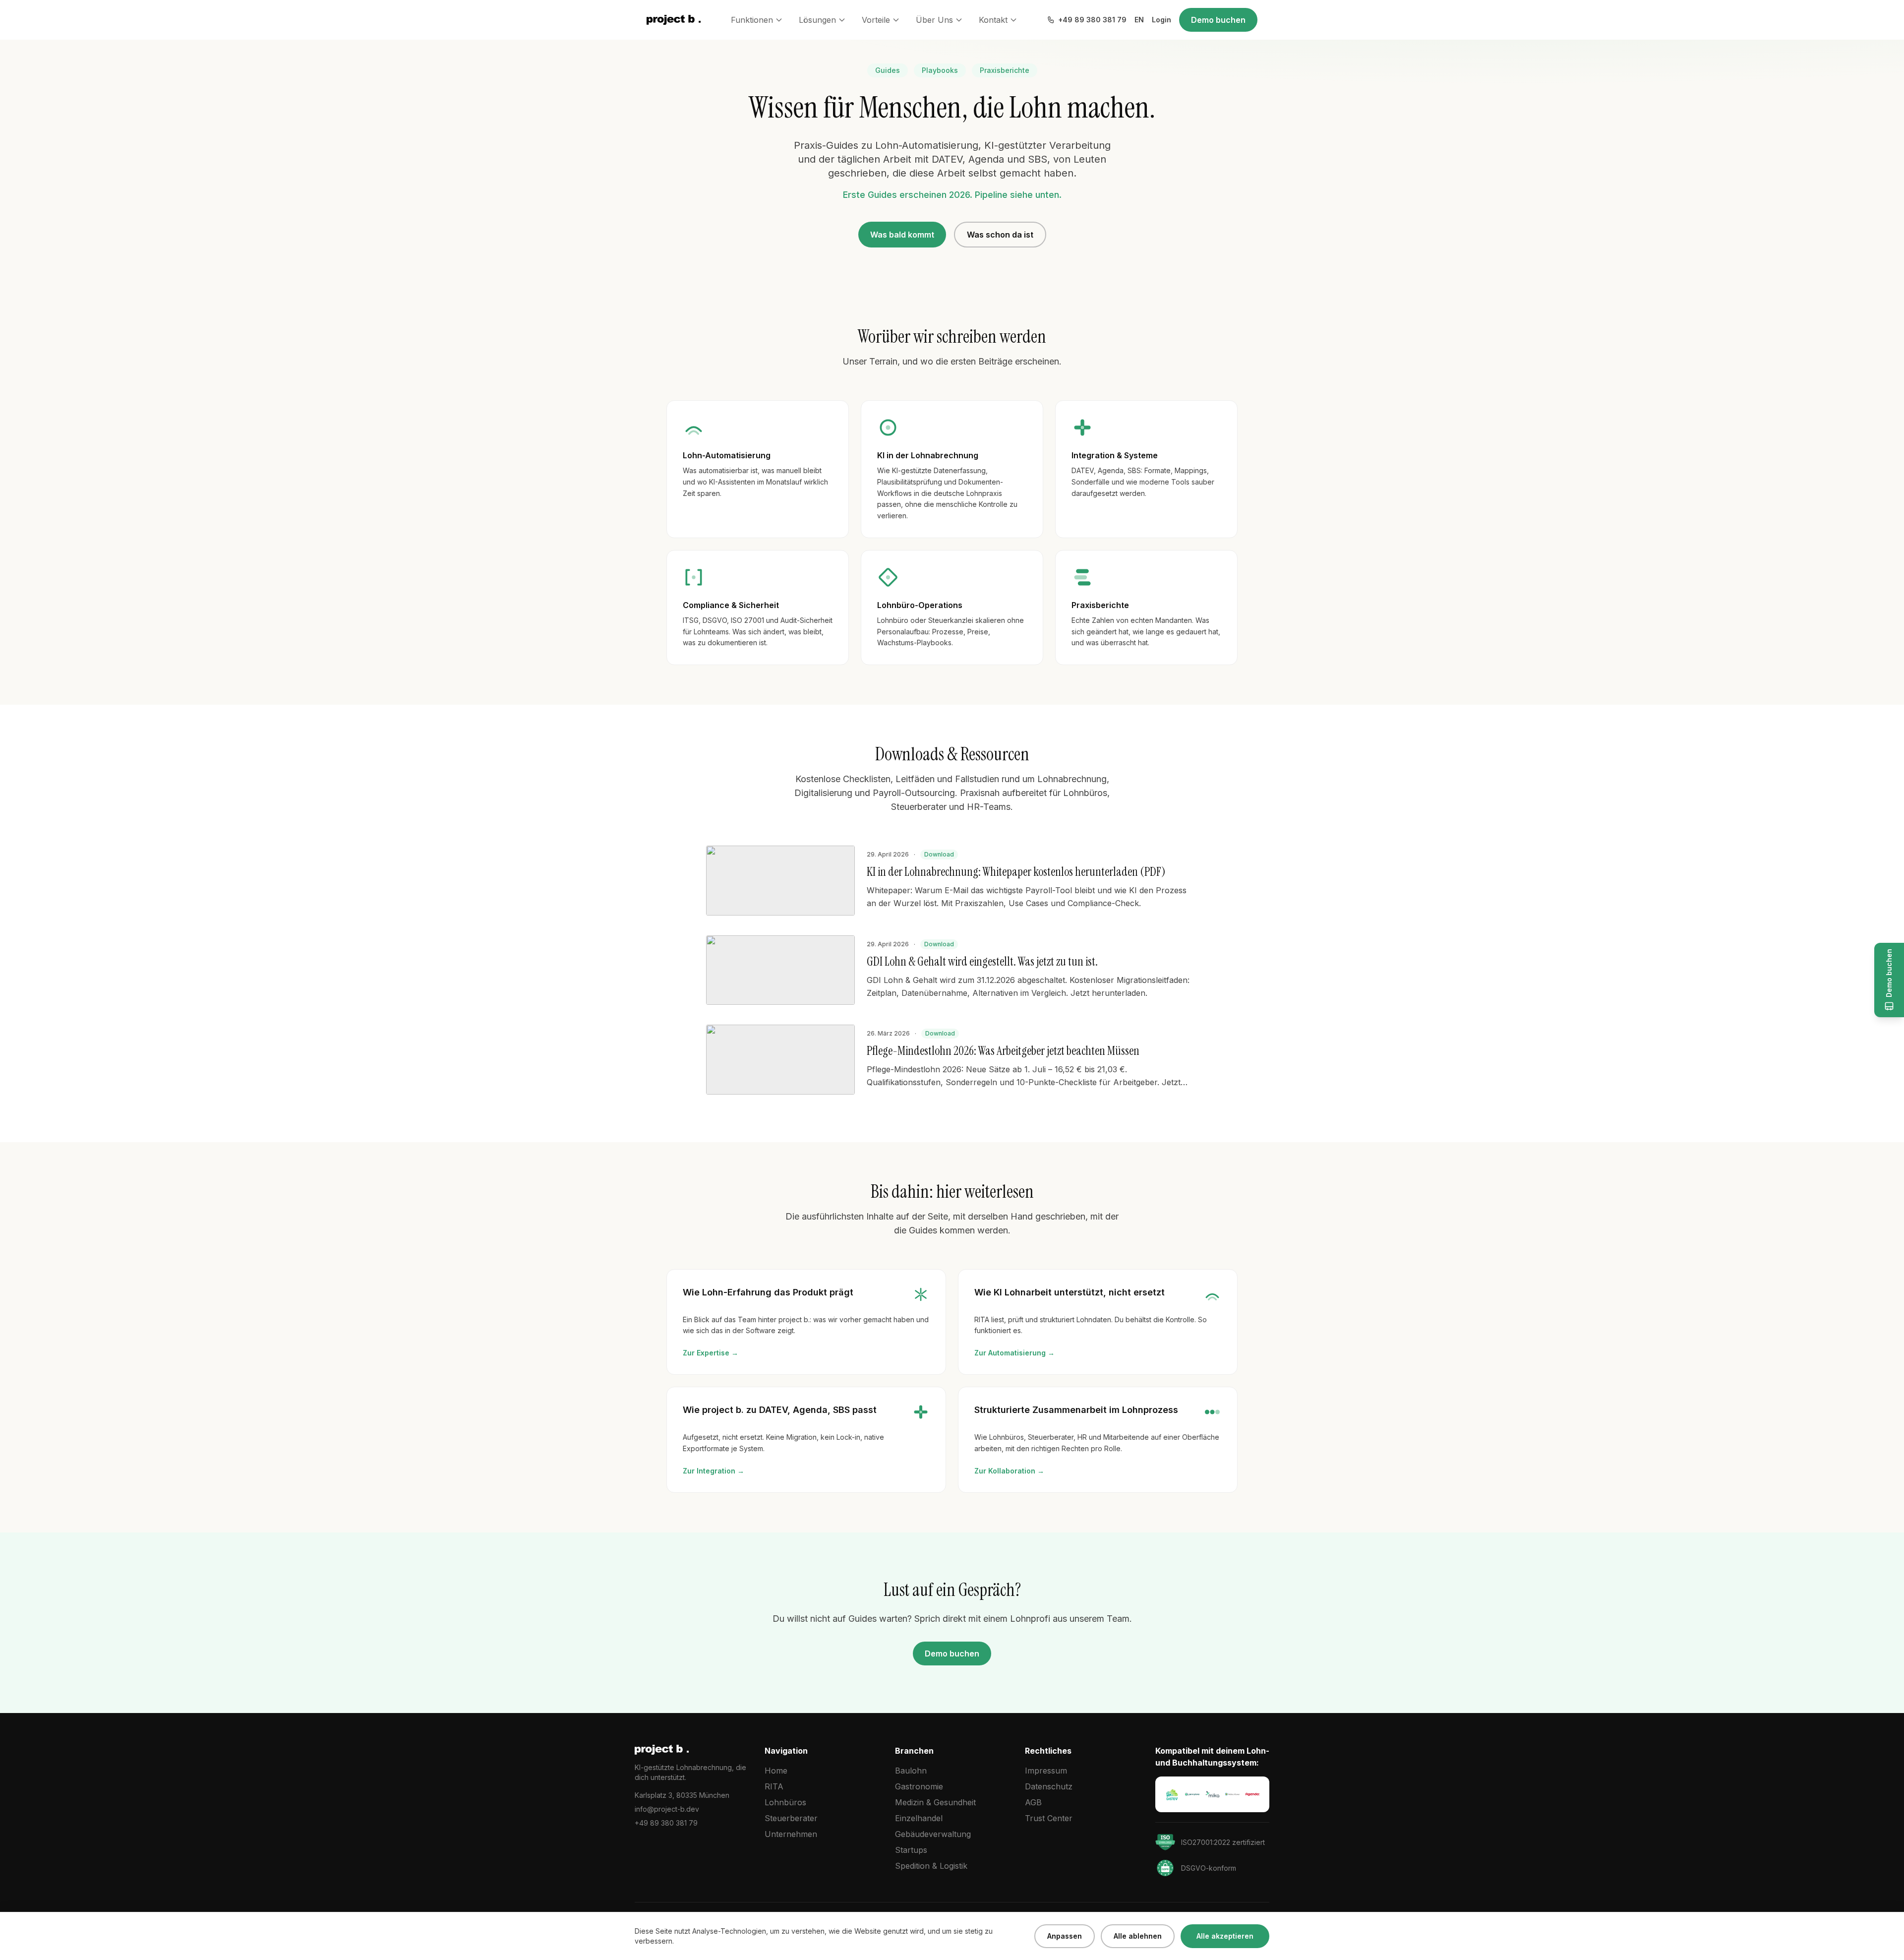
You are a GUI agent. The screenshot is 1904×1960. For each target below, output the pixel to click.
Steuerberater (791, 1818)
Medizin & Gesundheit (935, 1802)
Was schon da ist (1000, 235)
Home (776, 1771)
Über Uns (934, 20)
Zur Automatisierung (1014, 1353)
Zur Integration (714, 1471)
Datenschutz (1049, 1786)
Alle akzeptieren (1225, 1936)
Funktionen (752, 20)
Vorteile (876, 20)
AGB (1033, 1802)
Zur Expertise (711, 1353)
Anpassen (1065, 1936)
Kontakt (993, 20)
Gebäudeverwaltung (933, 1834)
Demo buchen (1218, 20)
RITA (774, 1786)
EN (1139, 20)
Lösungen (817, 20)
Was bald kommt (902, 235)
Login (1161, 20)
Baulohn (911, 1771)
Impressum (1046, 1771)
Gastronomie (919, 1786)
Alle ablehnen (1138, 1936)
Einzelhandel (919, 1818)
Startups (911, 1850)
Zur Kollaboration (1009, 1471)
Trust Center (1049, 1818)
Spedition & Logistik (931, 1866)
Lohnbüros (785, 1802)
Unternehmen (791, 1834)
